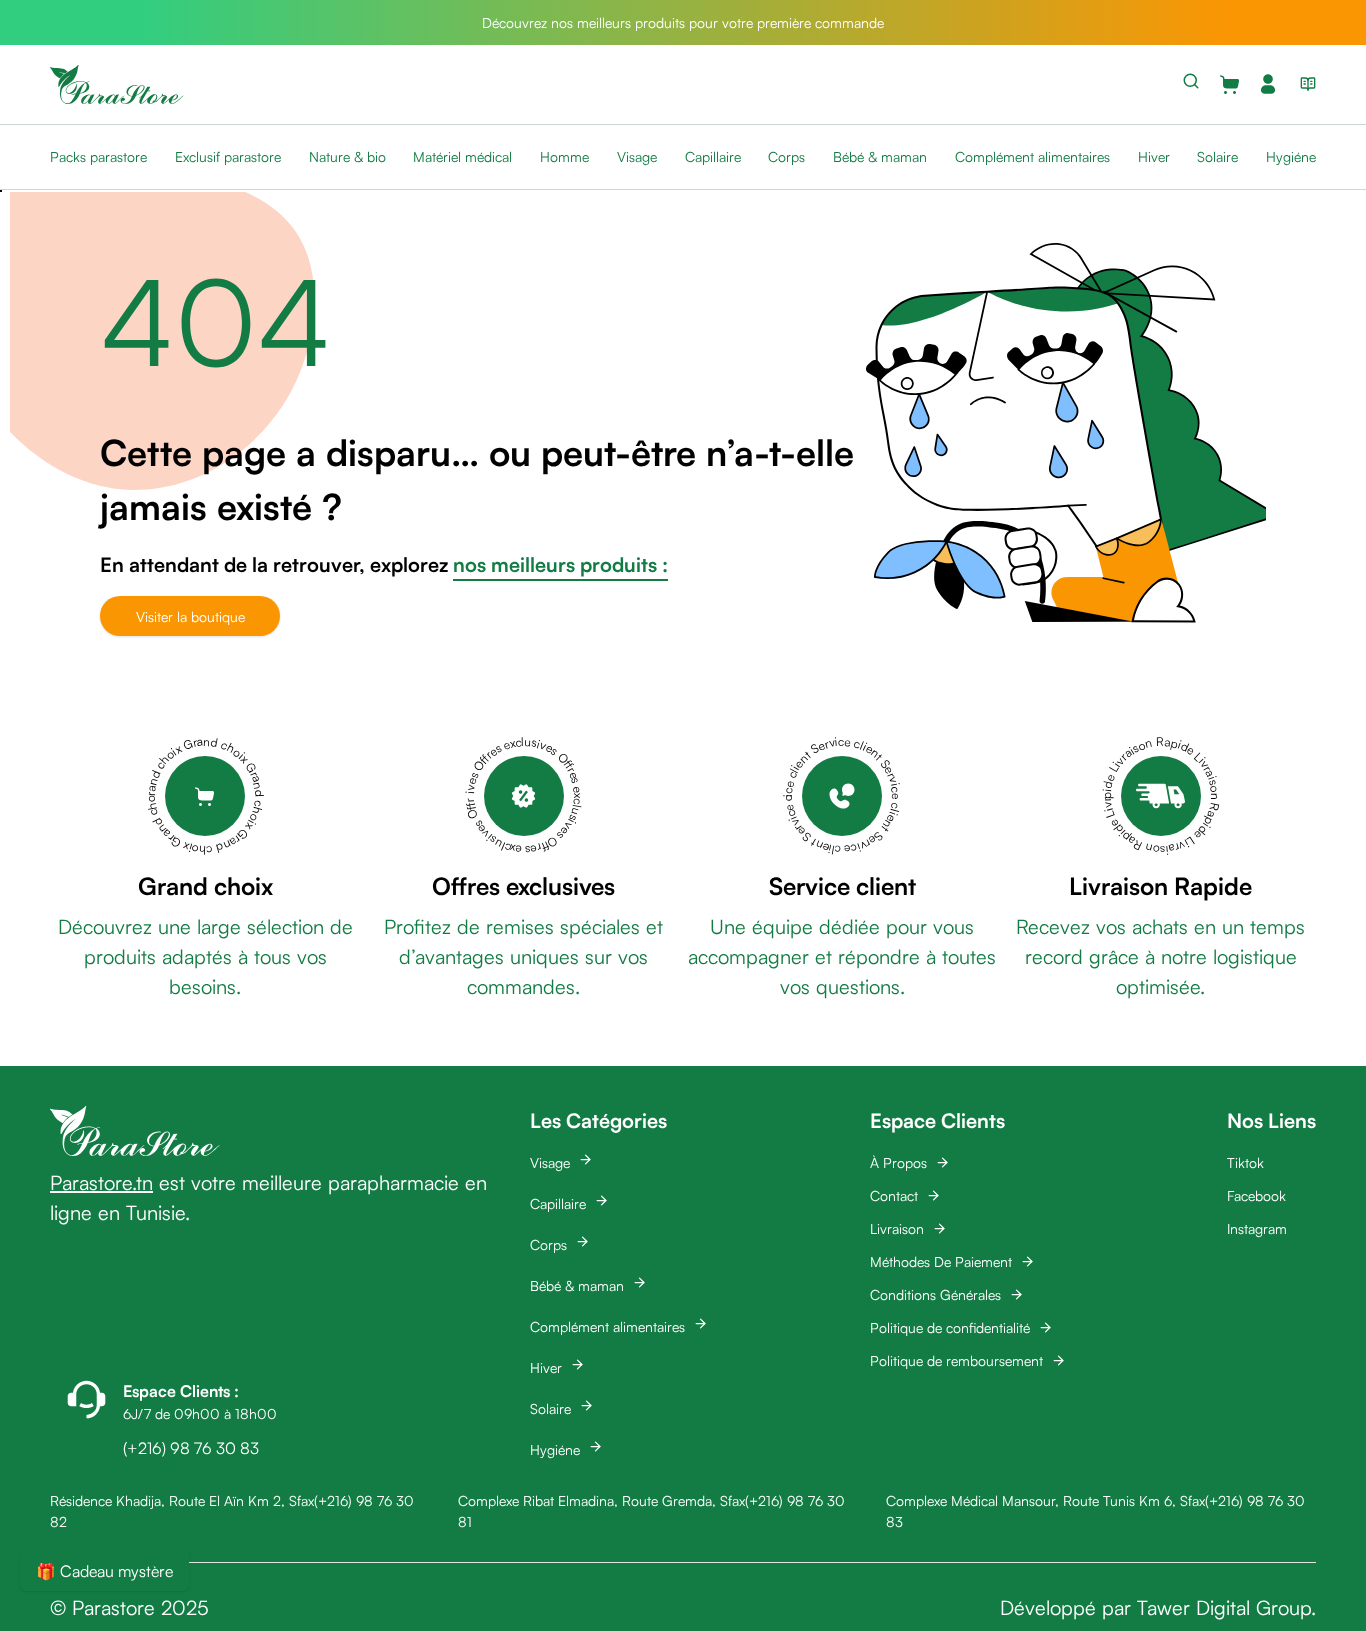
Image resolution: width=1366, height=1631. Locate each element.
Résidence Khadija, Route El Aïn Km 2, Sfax (182, 1500)
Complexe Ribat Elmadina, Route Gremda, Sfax (601, 1500)
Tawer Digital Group (1224, 1607)
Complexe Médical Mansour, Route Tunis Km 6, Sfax (1045, 1500)
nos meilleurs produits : (560, 564)
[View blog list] (1304, 84)
